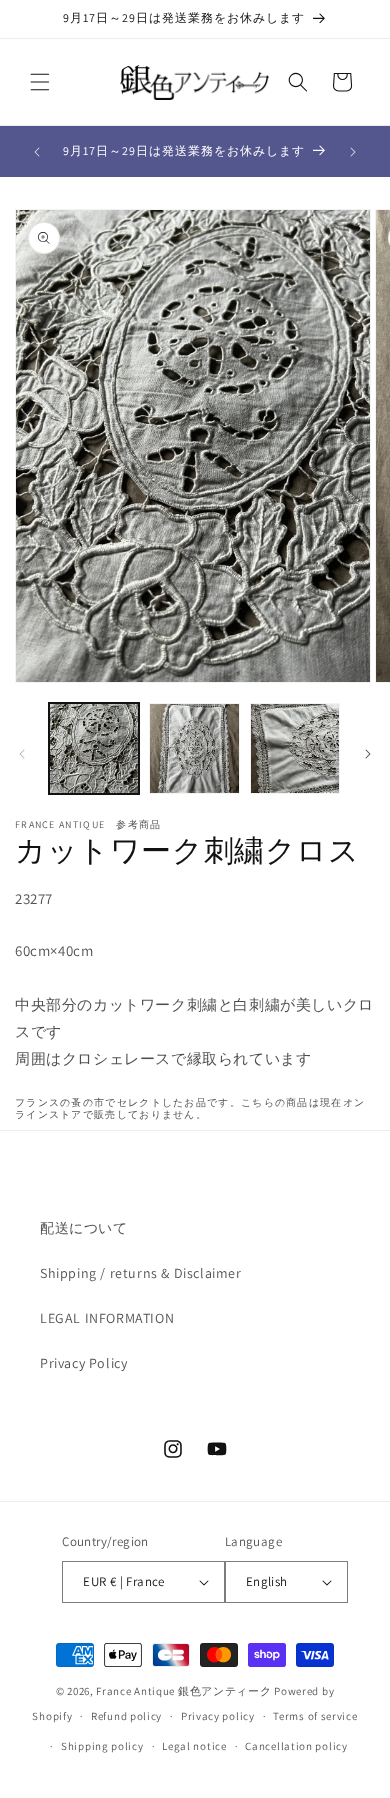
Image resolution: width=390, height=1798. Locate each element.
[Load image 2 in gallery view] (194, 748)
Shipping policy (102, 1746)
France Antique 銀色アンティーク (183, 1691)
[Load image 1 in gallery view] (94, 748)
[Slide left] (22, 754)
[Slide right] (368, 754)
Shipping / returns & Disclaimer (141, 1273)
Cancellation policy (296, 1746)
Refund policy (126, 1716)
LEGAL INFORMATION (107, 1318)
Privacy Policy (83, 1363)
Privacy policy (218, 1716)
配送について (84, 1228)
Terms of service (315, 1716)
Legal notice (194, 1746)
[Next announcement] (353, 152)
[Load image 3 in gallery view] (295, 748)
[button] (40, 82)
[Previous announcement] (37, 152)
